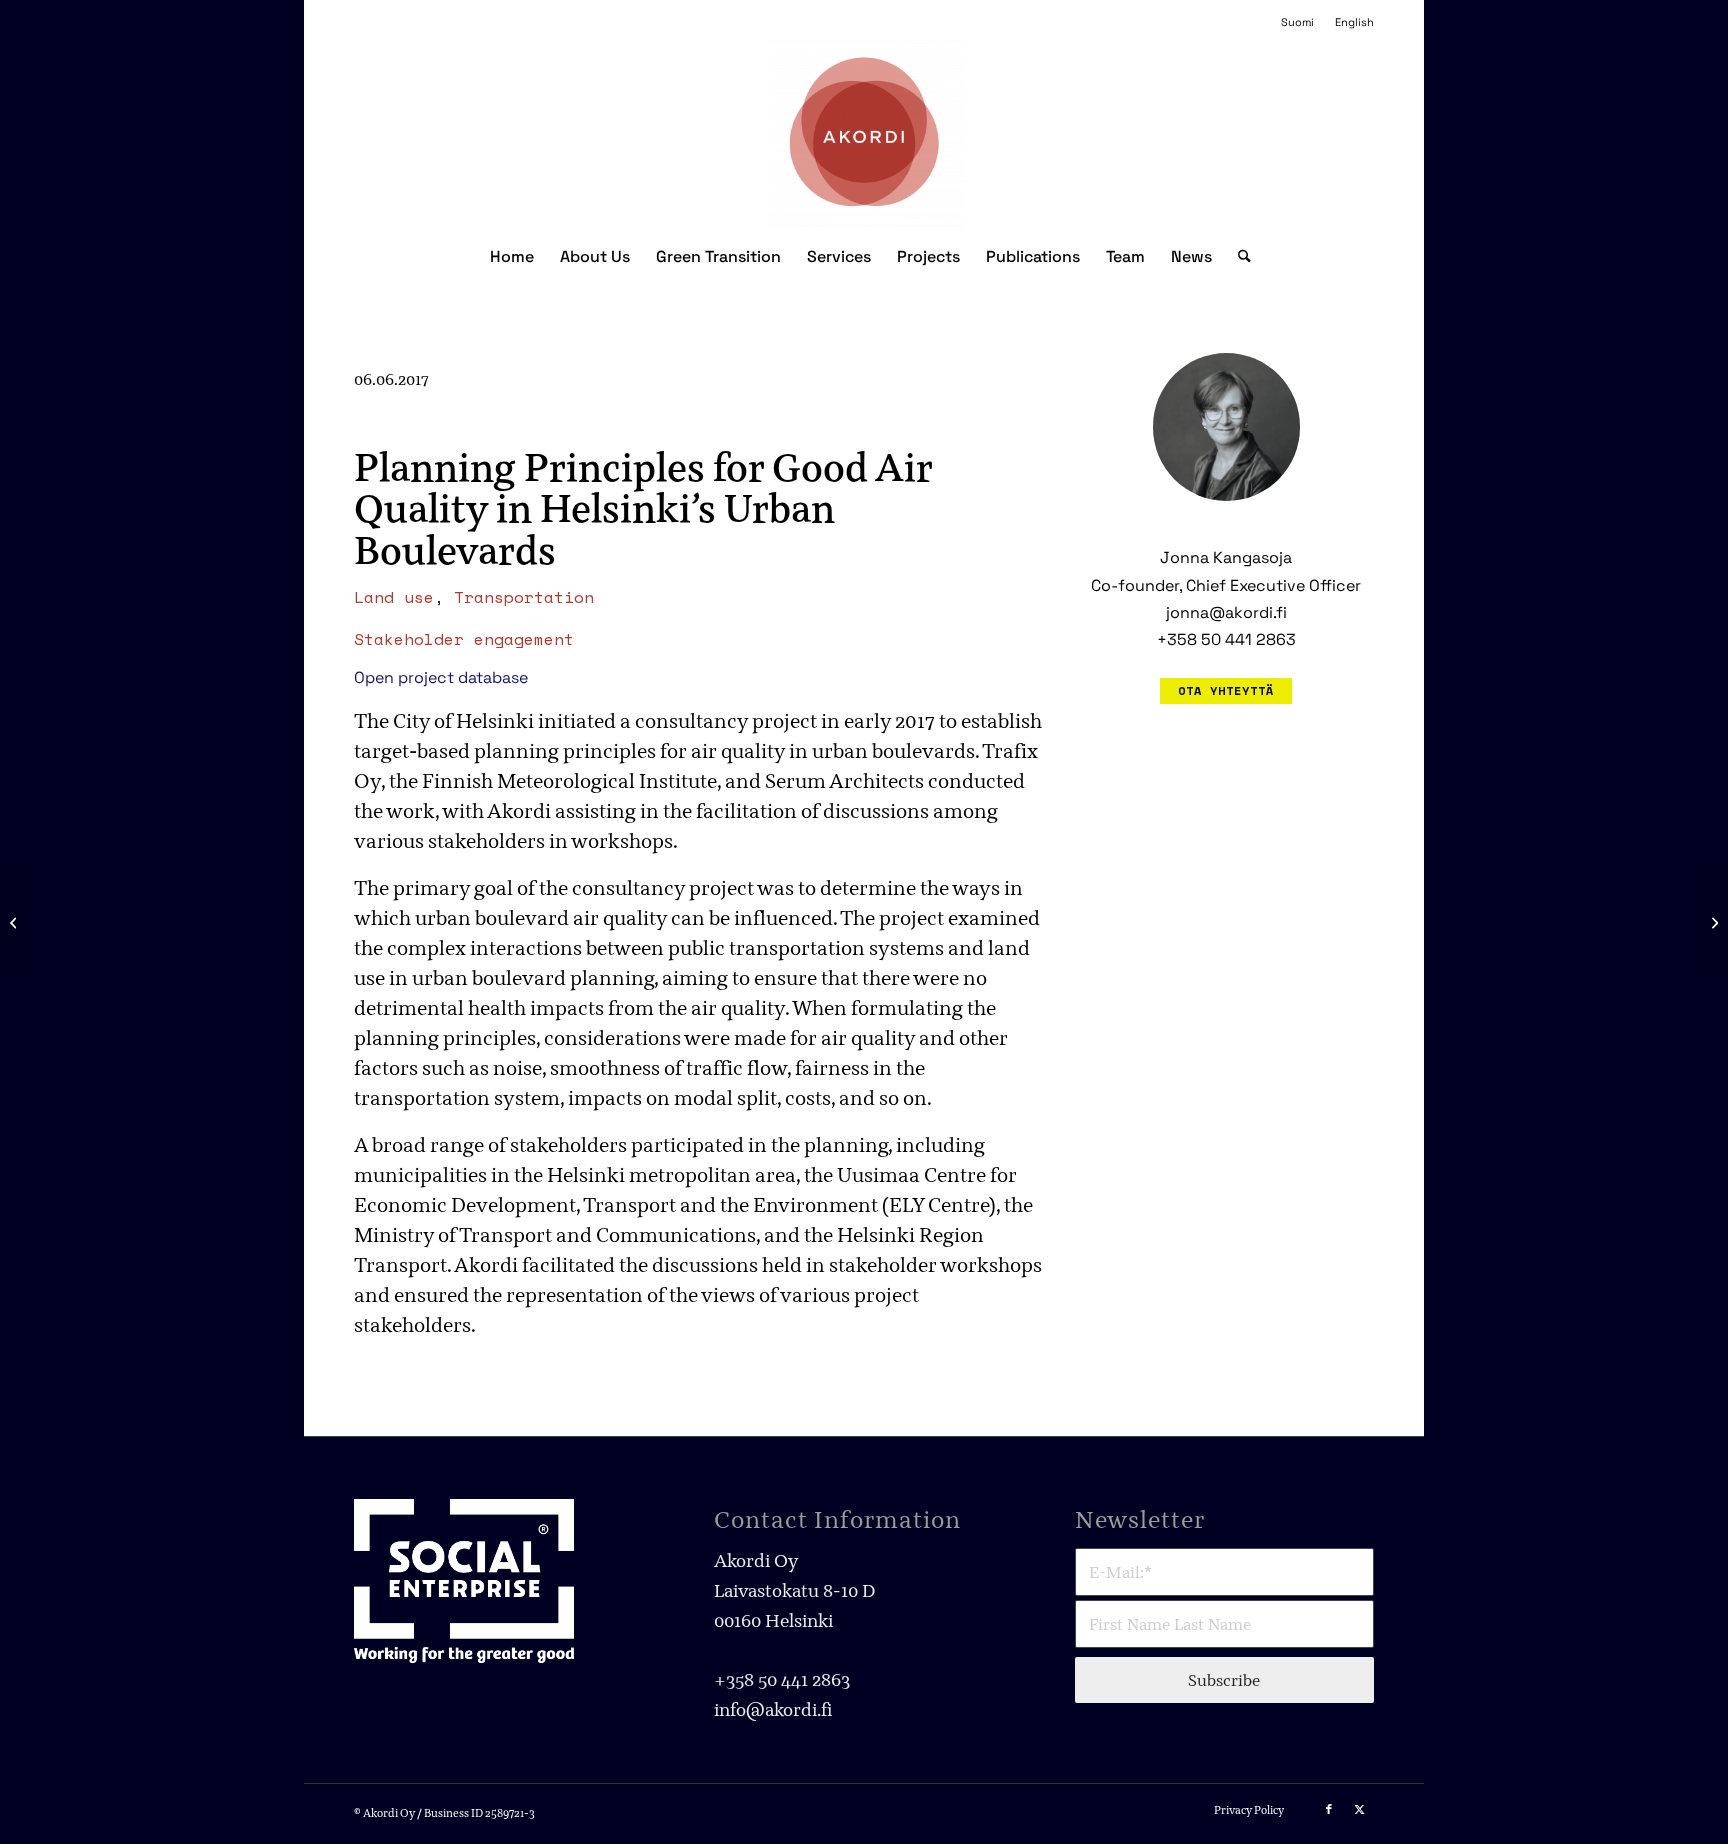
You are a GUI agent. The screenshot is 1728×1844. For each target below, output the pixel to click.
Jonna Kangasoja (1226, 557)
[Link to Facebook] (1329, 1809)
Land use (394, 597)
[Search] (1238, 257)
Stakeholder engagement (464, 639)
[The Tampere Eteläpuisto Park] (15, 922)
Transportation (524, 597)
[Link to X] (1359, 1809)
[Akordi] (864, 131)
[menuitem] (1298, 22)
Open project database (441, 677)
